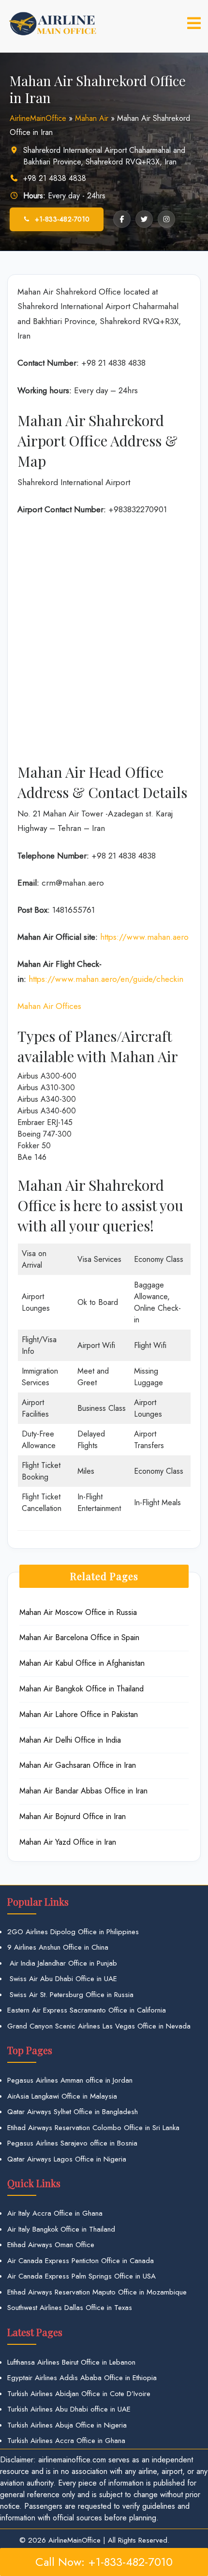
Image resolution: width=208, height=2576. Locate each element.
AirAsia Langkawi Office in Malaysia (62, 2096)
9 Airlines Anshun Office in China (58, 1947)
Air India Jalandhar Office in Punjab (62, 1963)
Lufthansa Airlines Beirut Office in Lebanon (71, 2362)
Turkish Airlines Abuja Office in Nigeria (67, 2425)
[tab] (194, 23)
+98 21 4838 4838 (55, 178)
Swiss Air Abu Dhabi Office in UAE (62, 1979)
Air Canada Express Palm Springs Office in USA (82, 2276)
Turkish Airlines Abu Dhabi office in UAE (69, 2409)
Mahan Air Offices (49, 1006)
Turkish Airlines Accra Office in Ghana (66, 2441)
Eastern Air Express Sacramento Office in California (87, 2010)
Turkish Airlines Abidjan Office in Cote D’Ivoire (79, 2394)
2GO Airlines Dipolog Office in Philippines (73, 1932)
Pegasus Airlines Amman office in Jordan (70, 2080)
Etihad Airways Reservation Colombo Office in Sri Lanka (93, 2128)
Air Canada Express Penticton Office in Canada (81, 2261)
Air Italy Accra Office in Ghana (55, 2213)
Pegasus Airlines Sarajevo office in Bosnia (72, 2143)
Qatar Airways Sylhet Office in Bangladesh (73, 2112)
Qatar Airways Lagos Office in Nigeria (67, 2159)
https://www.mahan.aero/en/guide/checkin (106, 979)
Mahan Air (92, 118)
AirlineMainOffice (38, 118)
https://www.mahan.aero (144, 937)
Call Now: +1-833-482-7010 (104, 2562)
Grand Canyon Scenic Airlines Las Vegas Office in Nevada (99, 2026)
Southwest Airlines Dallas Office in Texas (70, 2308)
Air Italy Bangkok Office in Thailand (61, 2229)
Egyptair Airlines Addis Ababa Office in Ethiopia (82, 2378)
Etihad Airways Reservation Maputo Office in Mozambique (97, 2292)
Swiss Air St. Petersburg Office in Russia (70, 1995)
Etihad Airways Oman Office (51, 2245)
